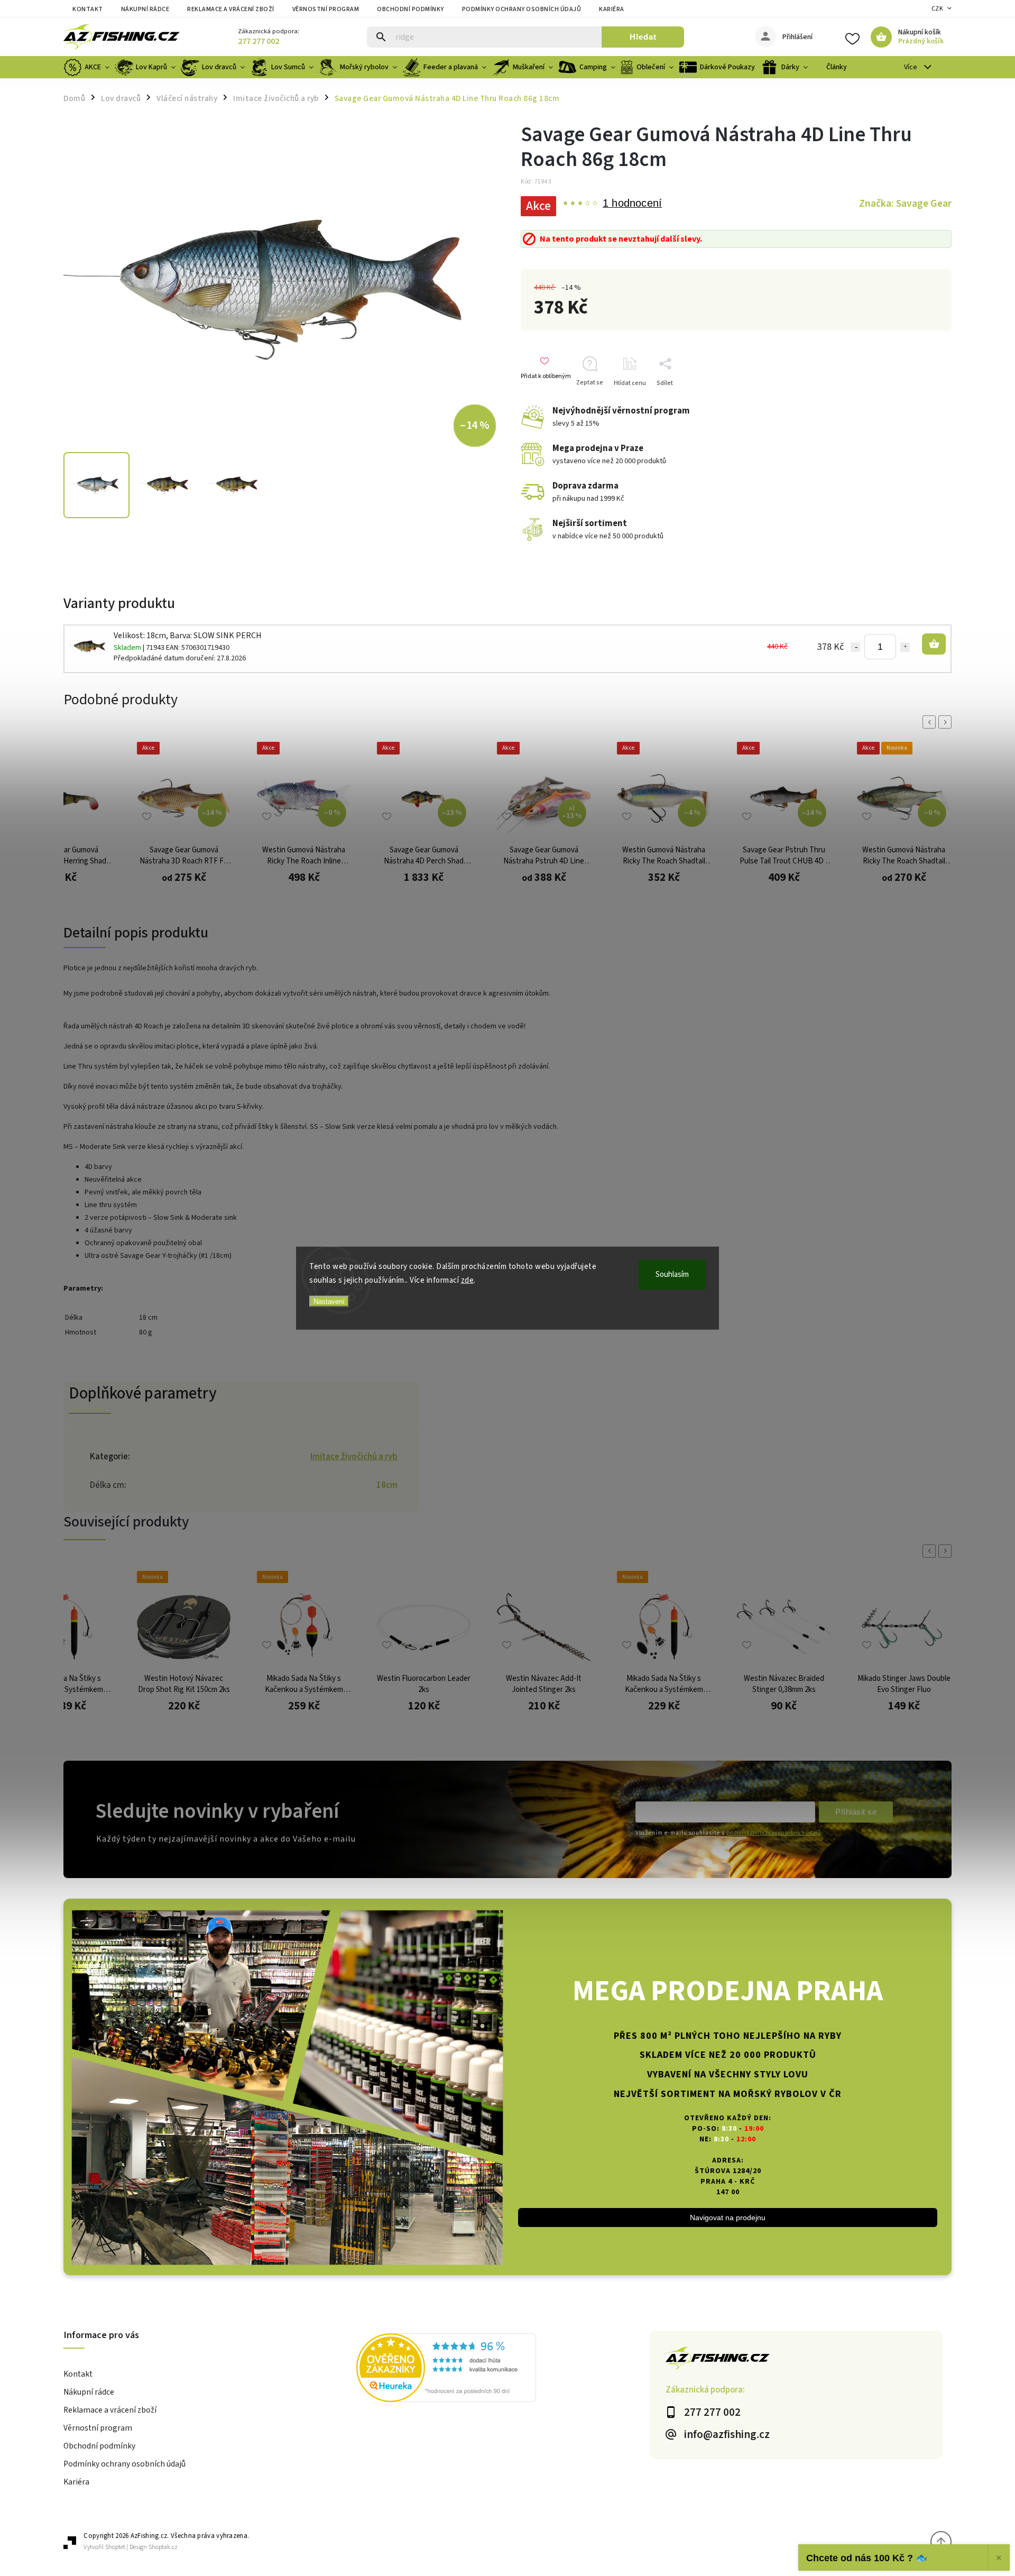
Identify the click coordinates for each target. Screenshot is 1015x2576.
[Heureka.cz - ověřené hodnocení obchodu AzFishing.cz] (503, 2369)
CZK (938, 9)
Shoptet (115, 2547)
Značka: (905, 204)
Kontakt (88, 9)
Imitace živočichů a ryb (354, 1457)
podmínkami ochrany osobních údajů (773, 1833)
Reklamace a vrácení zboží (231, 9)
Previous (931, 722)
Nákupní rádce (145, 9)
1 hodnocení (632, 204)
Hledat (643, 37)
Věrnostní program (326, 9)
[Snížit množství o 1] (855, 647)
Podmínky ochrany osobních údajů (522, 9)
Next (947, 722)
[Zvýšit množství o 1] (905, 647)
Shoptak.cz (163, 2547)
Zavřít (927, 402)
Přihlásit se (856, 1812)
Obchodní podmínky (410, 9)
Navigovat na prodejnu (728, 2218)
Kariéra (612, 9)
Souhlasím (672, 1275)
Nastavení (329, 1301)
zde (468, 1280)
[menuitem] (88, 67)
